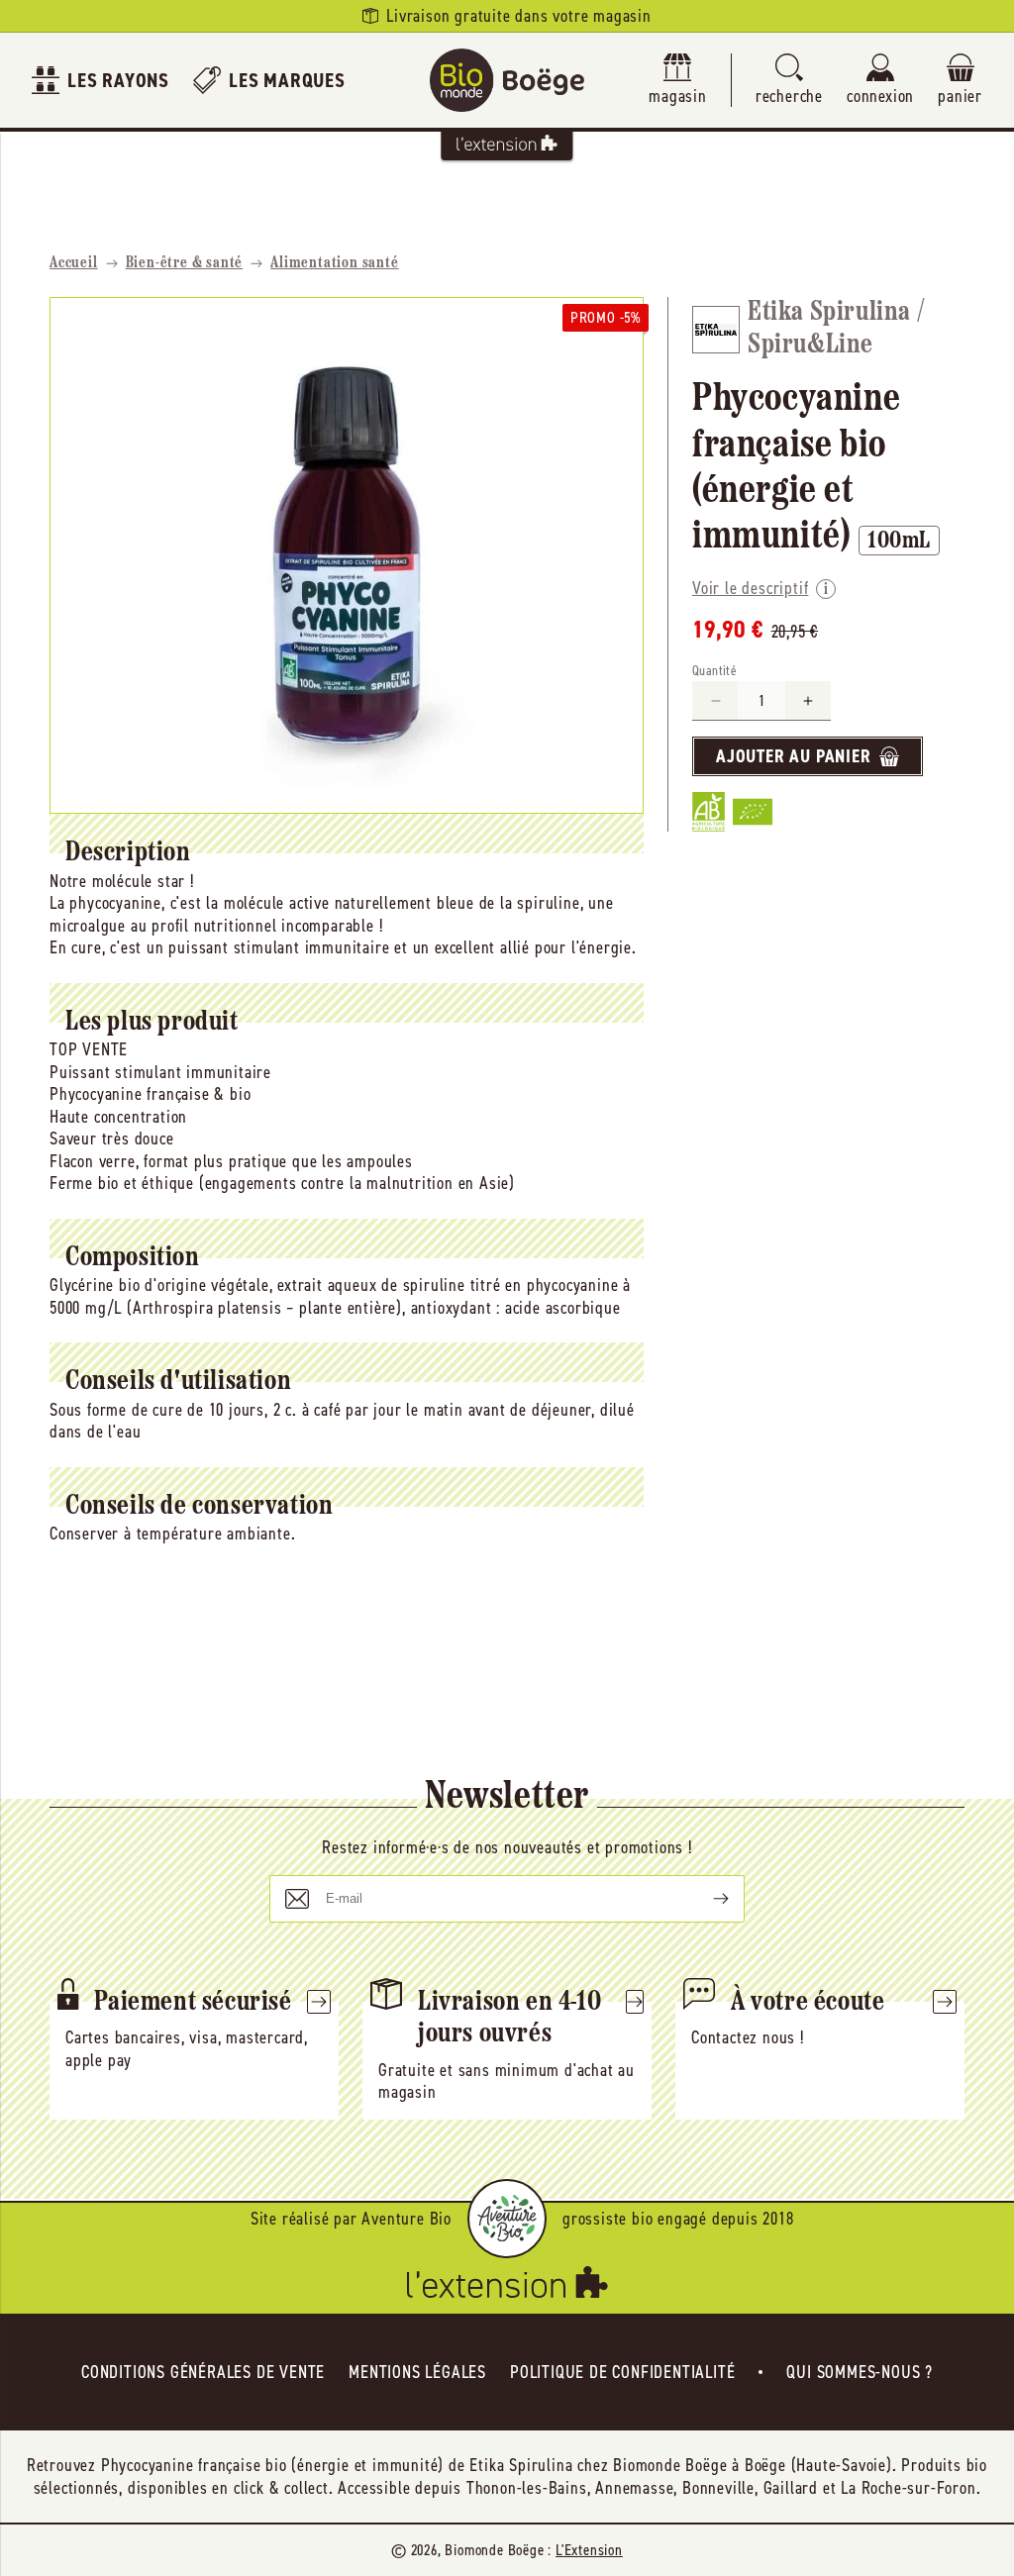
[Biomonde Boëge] (507, 80)
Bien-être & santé (185, 263)
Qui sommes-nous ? (860, 2372)
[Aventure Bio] (507, 2219)
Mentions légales (417, 2372)
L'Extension (589, 2550)
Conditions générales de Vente (203, 2372)
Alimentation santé (334, 263)
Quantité (714, 671)
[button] (789, 81)
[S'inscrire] (705, 1899)
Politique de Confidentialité (622, 2372)
